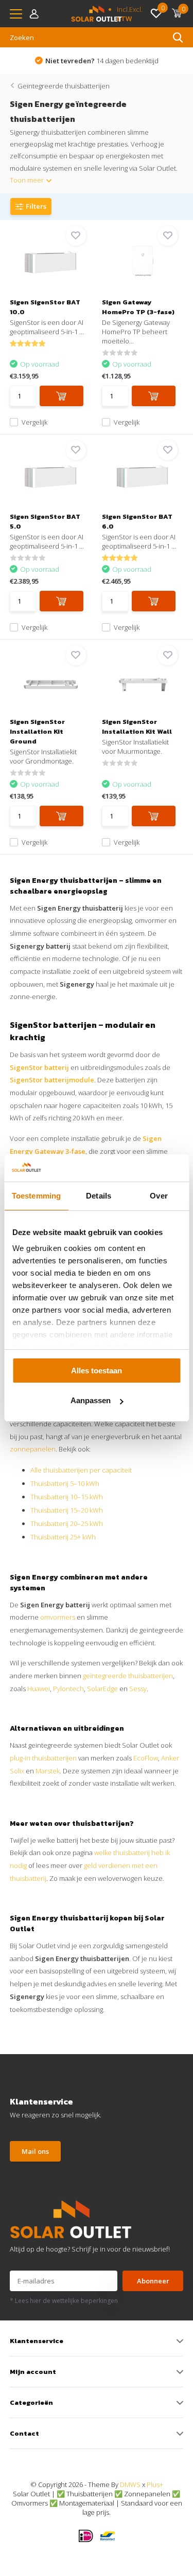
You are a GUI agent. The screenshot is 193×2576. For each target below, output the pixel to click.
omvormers (58, 1617)
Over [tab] (159, 1196)
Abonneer (153, 2281)
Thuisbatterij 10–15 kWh (67, 1497)
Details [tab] (99, 1196)
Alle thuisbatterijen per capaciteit (81, 1470)
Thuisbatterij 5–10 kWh (65, 1483)
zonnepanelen (33, 1449)
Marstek (48, 1771)
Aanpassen (91, 1400)
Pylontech (68, 1689)
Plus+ (155, 2484)
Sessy (138, 1689)
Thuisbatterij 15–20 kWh (67, 1510)
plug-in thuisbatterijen (43, 1758)
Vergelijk (34, 422)
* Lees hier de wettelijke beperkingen (64, 2301)
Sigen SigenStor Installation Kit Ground (37, 731)
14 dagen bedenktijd (102, 61)
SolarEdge (102, 1689)
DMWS (130, 2484)
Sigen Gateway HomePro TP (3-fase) (138, 307)
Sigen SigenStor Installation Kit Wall (137, 727)
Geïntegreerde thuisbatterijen (64, 86)
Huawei (39, 1689)
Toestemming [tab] (36, 1196)
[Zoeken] (178, 38)
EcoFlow (146, 1758)
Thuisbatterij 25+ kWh (63, 1537)
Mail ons (35, 2151)
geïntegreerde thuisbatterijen (128, 1676)
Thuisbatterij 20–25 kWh (67, 1523)
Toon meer (28, 180)
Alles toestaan (97, 1371)
